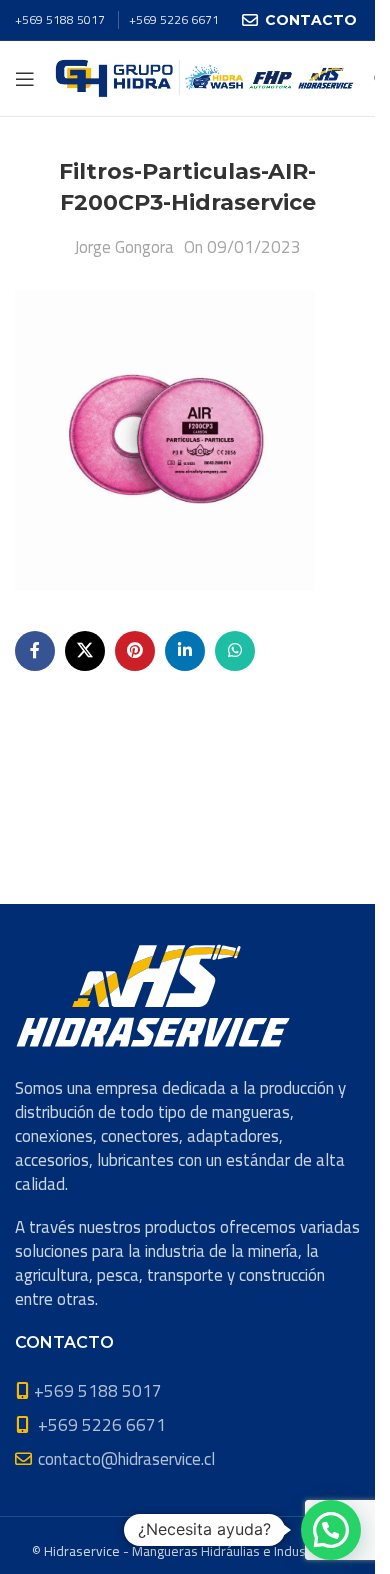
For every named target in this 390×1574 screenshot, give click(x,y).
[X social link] (85, 651)
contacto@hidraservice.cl (126, 1459)
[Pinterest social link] (135, 651)
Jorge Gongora (124, 247)
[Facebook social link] (35, 651)
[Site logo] (204, 77)
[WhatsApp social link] (235, 651)
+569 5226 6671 (174, 19)
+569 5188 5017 (60, 19)
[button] (331, 1530)
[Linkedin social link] (185, 651)
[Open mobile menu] (25, 79)
